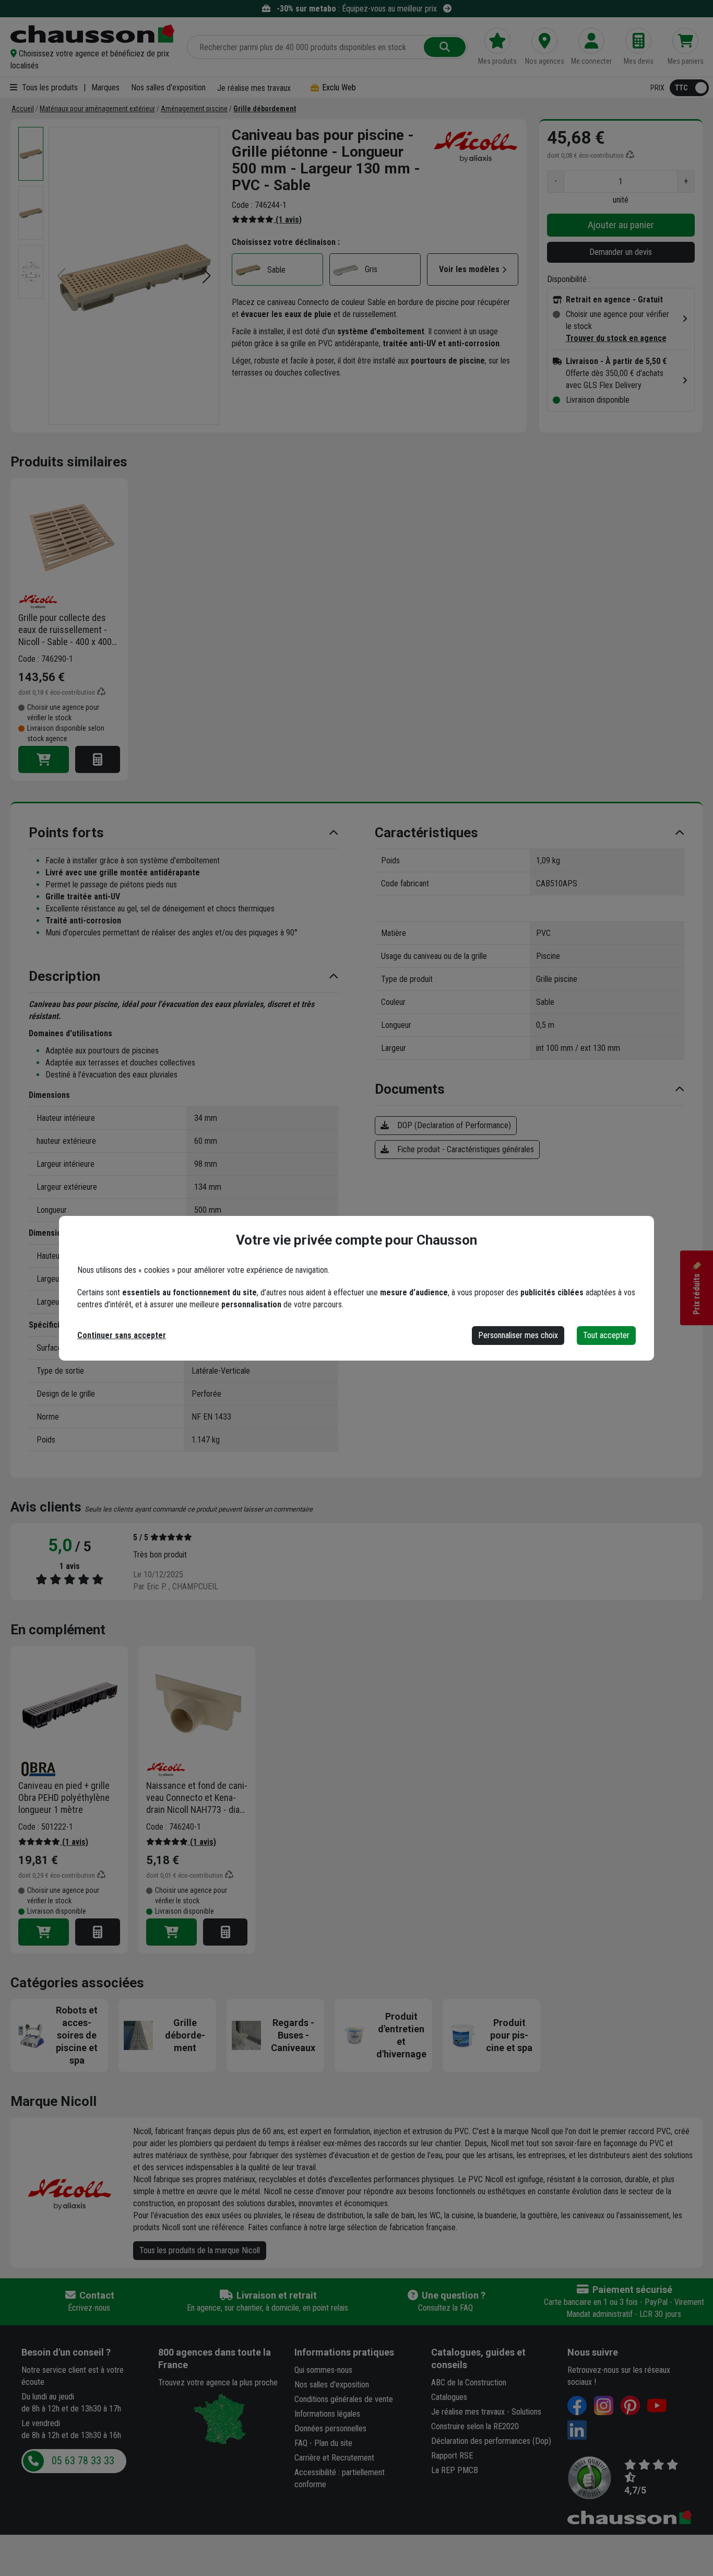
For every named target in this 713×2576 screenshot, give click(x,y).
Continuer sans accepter (122, 1335)
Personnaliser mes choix (518, 1335)
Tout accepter (606, 1335)
